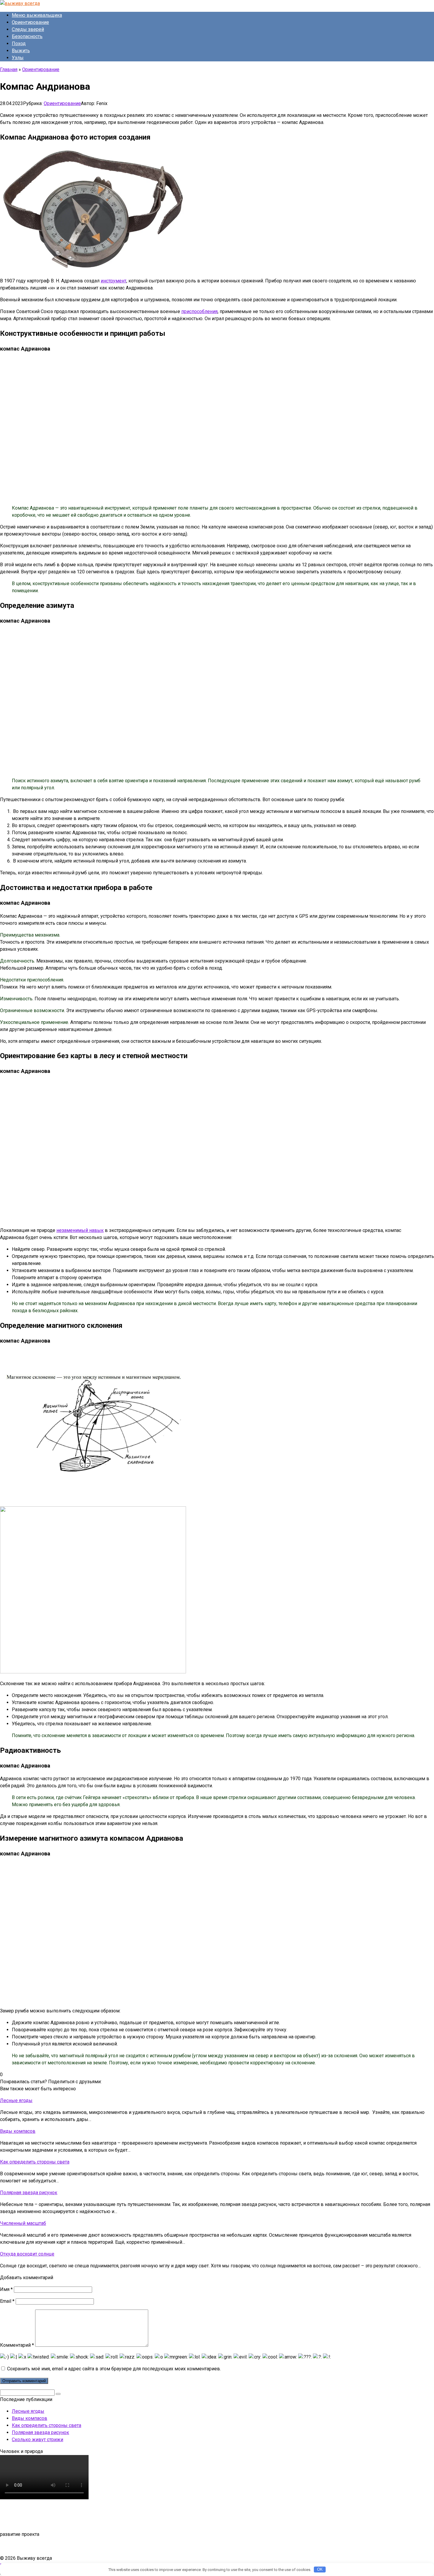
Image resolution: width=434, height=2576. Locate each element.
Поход (19, 44)
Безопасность (27, 36)
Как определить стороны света (46, 2425)
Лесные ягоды (28, 2411)
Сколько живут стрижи (37, 2440)
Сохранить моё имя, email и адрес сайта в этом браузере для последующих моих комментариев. (114, 2369)
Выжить (21, 51)
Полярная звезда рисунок (40, 2432)
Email (7, 2301)
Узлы (18, 58)
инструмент (114, 281)
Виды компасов (30, 2418)
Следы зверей (28, 29)
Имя (6, 2289)
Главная (9, 69)
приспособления (199, 311)
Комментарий (17, 2345)
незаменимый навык (80, 1230)
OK (320, 2569)
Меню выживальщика (37, 15)
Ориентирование (30, 22)
